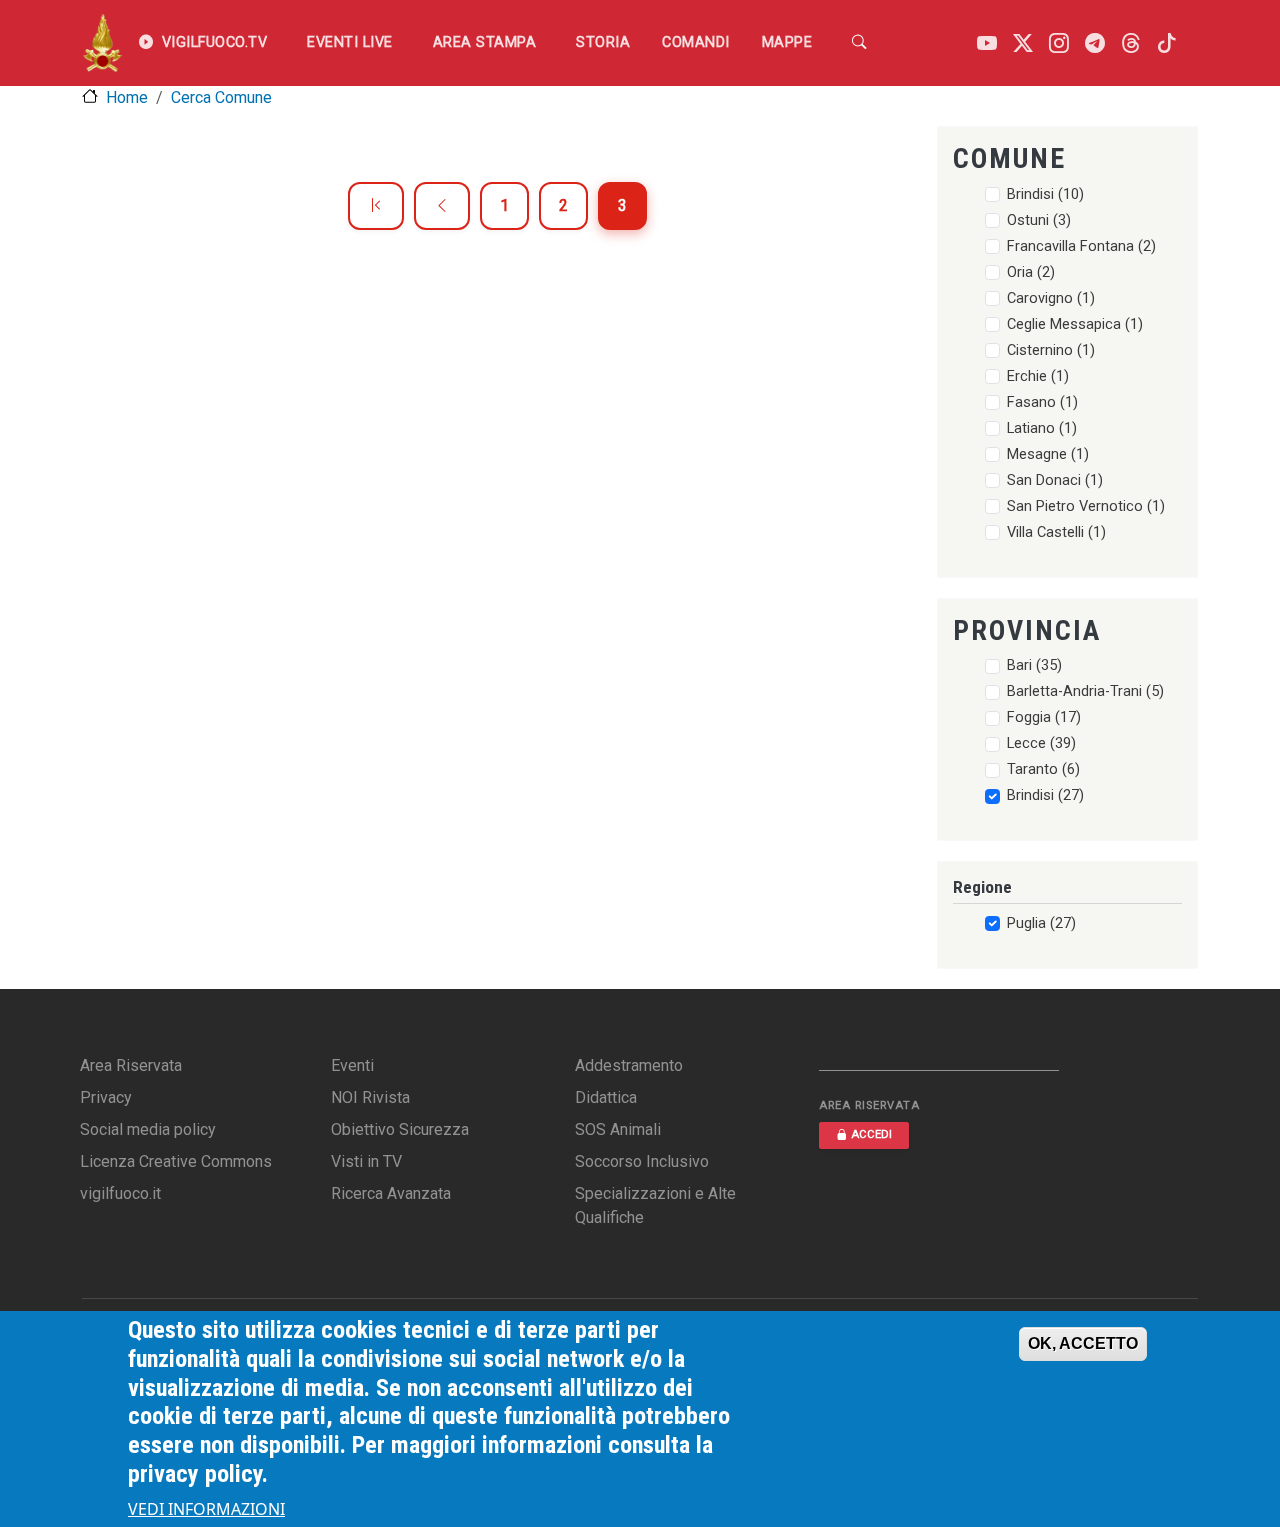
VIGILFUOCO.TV (215, 42)
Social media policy (148, 1129)
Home (127, 97)
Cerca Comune (221, 97)
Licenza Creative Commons (176, 1161)
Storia (603, 42)
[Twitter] (1023, 43)
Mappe (787, 42)
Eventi (352, 1065)
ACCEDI (871, 1134)
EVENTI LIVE (350, 42)
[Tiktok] (1167, 43)
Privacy (106, 1097)
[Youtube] (987, 43)
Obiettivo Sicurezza (400, 1129)
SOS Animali (618, 1129)
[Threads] (1131, 43)
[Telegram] (1095, 43)
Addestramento (629, 1065)
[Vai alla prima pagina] (376, 206)
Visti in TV (366, 1161)
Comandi (696, 42)
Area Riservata (131, 1065)
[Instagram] (1059, 43)
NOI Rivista (370, 1097)
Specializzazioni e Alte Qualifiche (655, 1205)
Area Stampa (485, 42)
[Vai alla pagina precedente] (442, 206)
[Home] (102, 43)
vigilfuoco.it (120, 1193)
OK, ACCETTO (1083, 1343)
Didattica (606, 1097)
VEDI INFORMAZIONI (206, 1509)
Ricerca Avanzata (391, 1193)
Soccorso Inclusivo (642, 1161)
